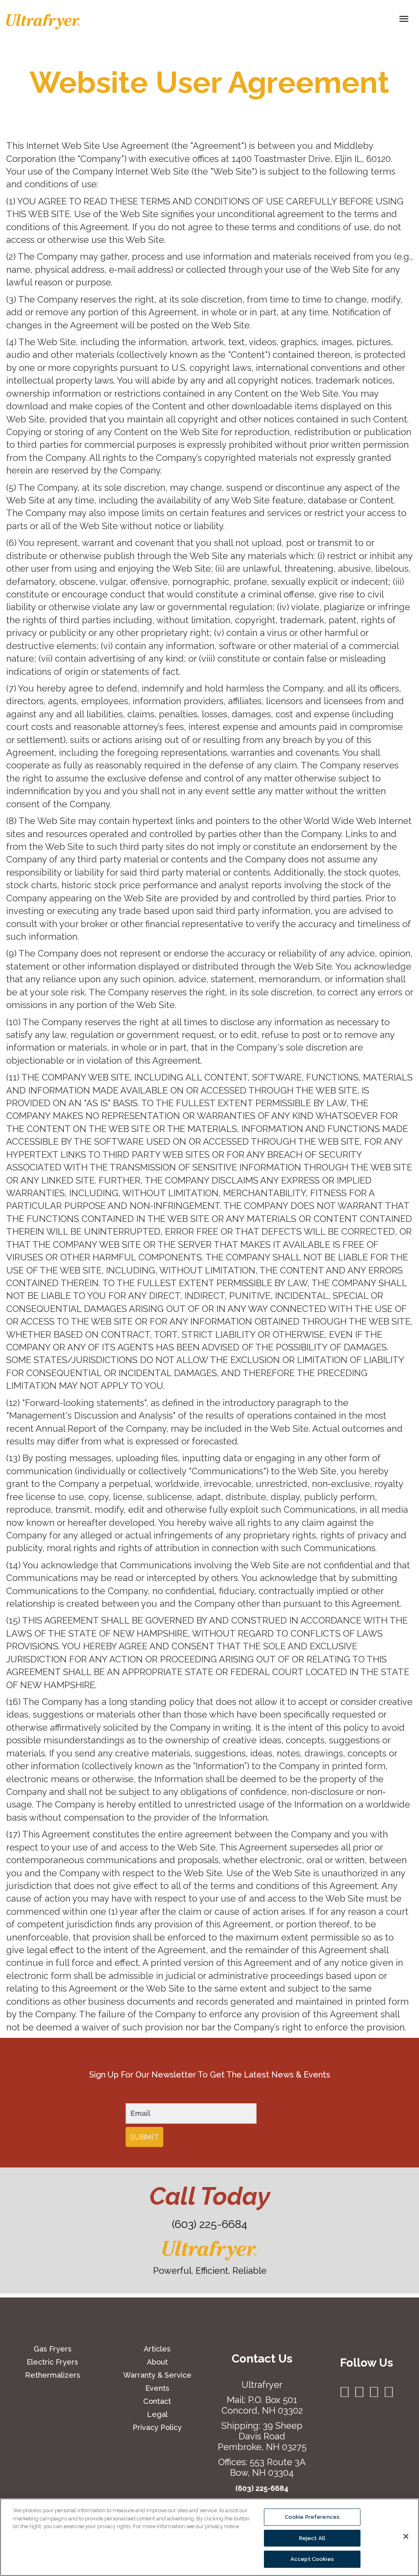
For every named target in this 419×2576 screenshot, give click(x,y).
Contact (157, 2401)
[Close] (406, 2536)
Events (157, 2388)
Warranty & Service (157, 2375)
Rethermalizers (53, 2375)
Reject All (312, 2538)
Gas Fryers (53, 2349)
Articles (157, 2349)
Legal (157, 2414)
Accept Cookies (312, 2559)
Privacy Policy (157, 2427)
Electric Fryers (52, 2362)
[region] (209, 2537)
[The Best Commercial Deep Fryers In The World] (43, 22)
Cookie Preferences (312, 2517)
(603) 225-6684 (209, 2224)
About (157, 2362)
